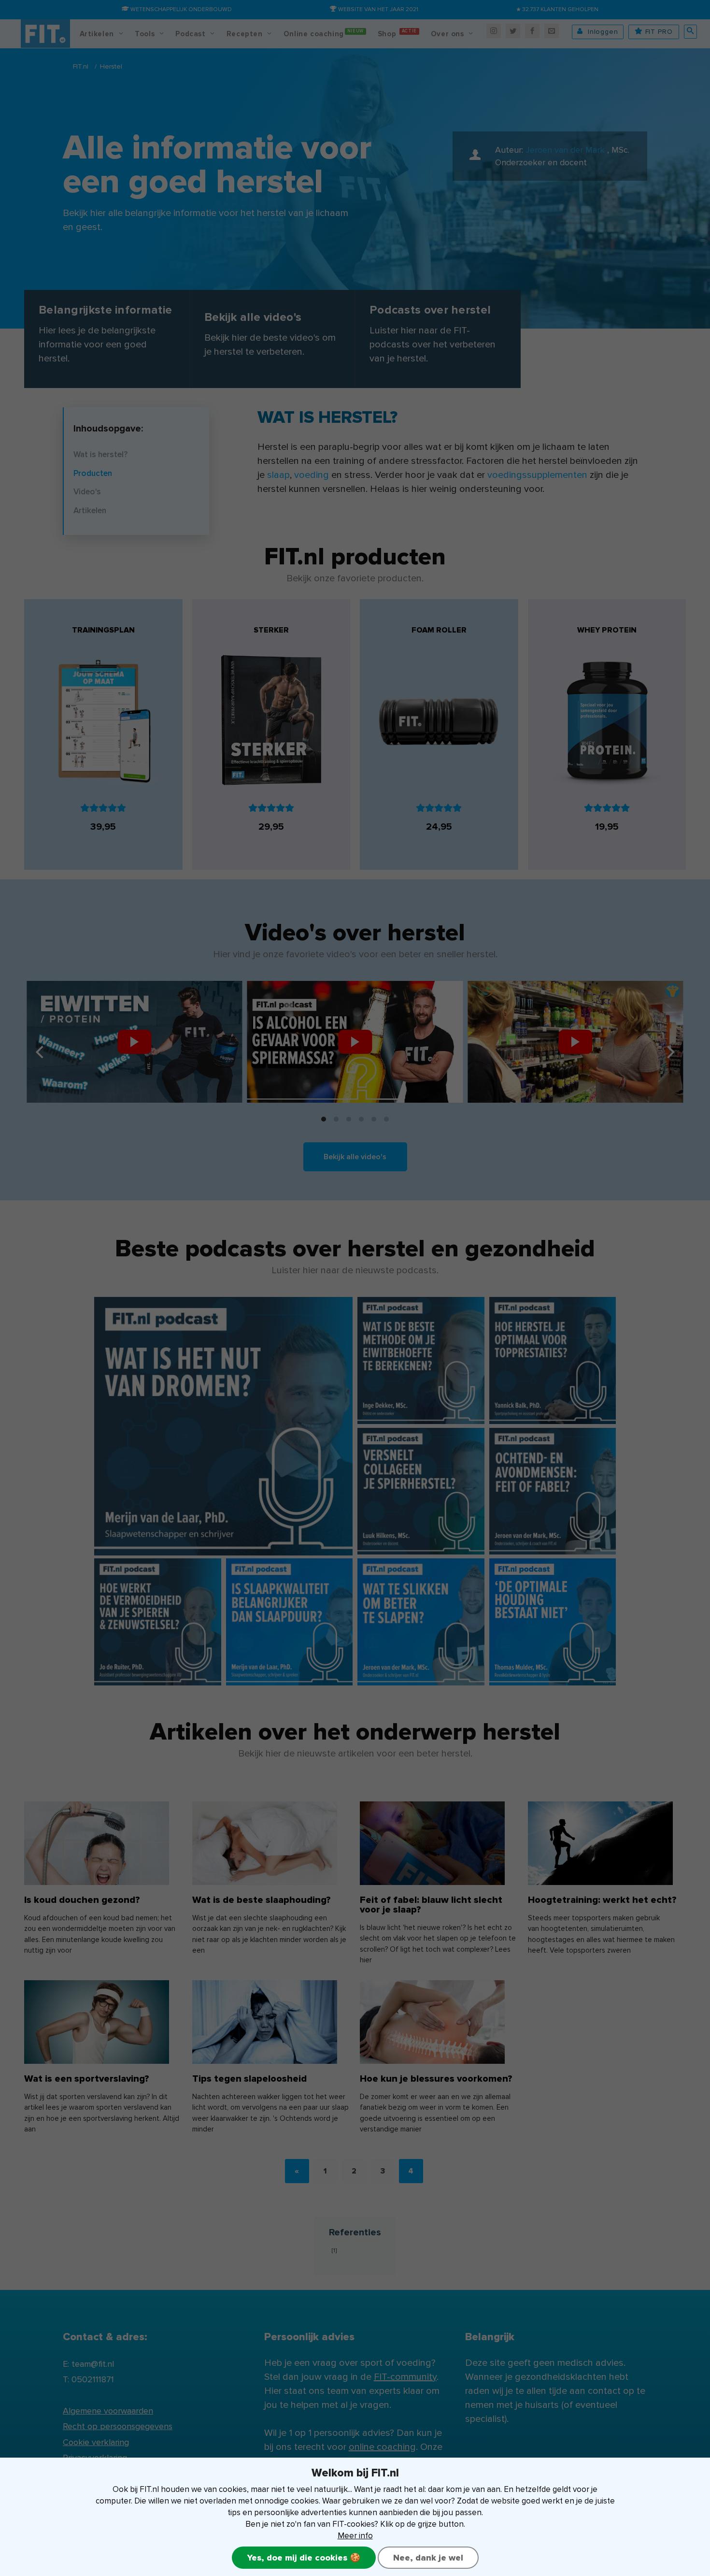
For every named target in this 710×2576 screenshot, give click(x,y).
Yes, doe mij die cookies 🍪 (304, 2558)
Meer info (355, 2536)
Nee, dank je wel (428, 2558)
